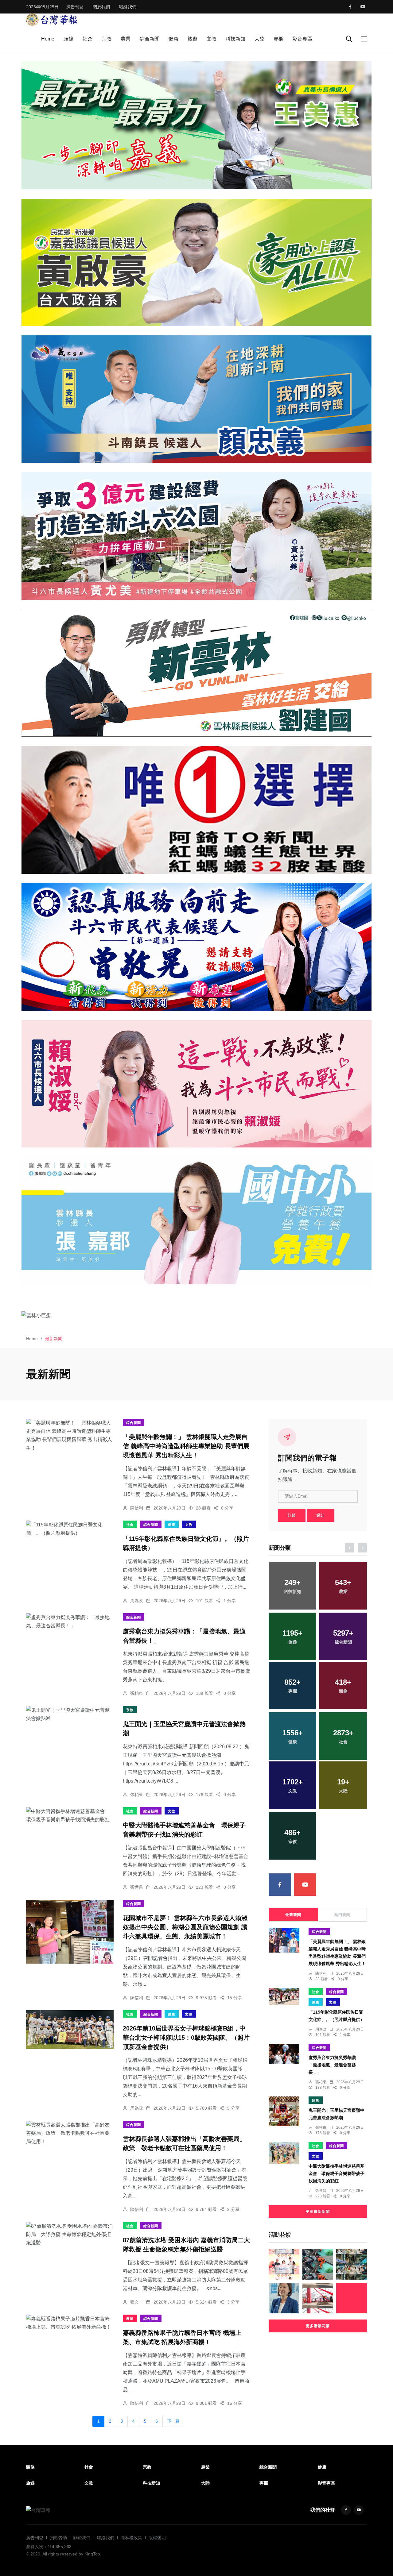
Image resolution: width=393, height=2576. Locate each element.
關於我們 (101, 7)
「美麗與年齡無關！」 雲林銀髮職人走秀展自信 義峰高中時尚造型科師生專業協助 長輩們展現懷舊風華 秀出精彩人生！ (186, 1446)
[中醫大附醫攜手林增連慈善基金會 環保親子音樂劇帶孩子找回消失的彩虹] (70, 1815)
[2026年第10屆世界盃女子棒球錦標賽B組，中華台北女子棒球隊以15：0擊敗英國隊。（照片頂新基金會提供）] (70, 2030)
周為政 (137, 1601)
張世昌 (137, 1887)
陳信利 (137, 1508)
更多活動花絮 (318, 2326)
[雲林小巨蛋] (196, 1315)
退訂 (321, 1515)
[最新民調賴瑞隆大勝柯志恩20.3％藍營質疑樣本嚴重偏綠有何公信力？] (284, 2298)
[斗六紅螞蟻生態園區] (196, 810)
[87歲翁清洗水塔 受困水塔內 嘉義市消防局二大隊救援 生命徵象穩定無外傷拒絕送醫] (70, 2235)
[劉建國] (196, 673)
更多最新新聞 (318, 2212)
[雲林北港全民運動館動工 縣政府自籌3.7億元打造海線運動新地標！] (318, 2298)
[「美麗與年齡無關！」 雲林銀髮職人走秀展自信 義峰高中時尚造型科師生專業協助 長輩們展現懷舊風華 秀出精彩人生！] (70, 1435)
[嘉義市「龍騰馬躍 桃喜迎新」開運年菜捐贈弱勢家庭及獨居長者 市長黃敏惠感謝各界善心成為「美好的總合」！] (284, 2264)
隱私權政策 (131, 2538)
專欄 (278, 39)
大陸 (259, 39)
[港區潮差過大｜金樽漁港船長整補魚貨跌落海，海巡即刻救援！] (318, 2264)
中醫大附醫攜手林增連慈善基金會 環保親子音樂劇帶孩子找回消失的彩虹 (337, 2174)
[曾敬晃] (196, 947)
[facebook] (350, 7)
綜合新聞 (150, 39)
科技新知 (235, 39)
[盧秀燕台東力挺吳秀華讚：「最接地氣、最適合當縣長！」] (70, 1622)
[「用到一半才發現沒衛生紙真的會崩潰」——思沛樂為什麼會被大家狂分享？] (352, 2298)
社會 (88, 39)
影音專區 (302, 39)
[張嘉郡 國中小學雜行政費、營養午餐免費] (196, 1221)
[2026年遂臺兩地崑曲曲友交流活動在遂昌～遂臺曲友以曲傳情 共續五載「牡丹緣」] (352, 2264)
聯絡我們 (128, 7)
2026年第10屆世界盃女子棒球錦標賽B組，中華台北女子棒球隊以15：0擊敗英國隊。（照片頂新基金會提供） (186, 2038)
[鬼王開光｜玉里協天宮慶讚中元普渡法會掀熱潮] (70, 1714)
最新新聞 (293, 1915)
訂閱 (292, 1515)
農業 (126, 39)
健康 (173, 39)
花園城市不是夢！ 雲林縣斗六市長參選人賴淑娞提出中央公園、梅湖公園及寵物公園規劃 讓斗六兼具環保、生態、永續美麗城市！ (185, 1927)
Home (48, 39)
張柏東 (137, 1693)
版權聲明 (157, 2538)
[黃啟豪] (196, 262)
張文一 (137, 2302)
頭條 (68, 39)
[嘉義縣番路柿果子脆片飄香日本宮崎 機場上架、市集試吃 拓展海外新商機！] (70, 2323)
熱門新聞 (342, 1915)
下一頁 (173, 2421)
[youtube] (363, 7)
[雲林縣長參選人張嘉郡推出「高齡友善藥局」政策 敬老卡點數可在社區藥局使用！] (70, 2133)
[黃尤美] (196, 536)
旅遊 (193, 39)
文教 (212, 39)
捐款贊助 (58, 2538)
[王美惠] (196, 125)
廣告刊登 (75, 7)
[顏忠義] (196, 399)
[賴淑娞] (196, 1084)
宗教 (107, 39)
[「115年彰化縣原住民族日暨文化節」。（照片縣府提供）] (70, 1529)
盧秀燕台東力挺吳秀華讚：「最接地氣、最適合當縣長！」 (334, 2065)
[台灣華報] (52, 19)
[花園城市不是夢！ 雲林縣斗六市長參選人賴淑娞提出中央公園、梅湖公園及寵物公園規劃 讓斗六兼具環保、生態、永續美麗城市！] (70, 1932)
